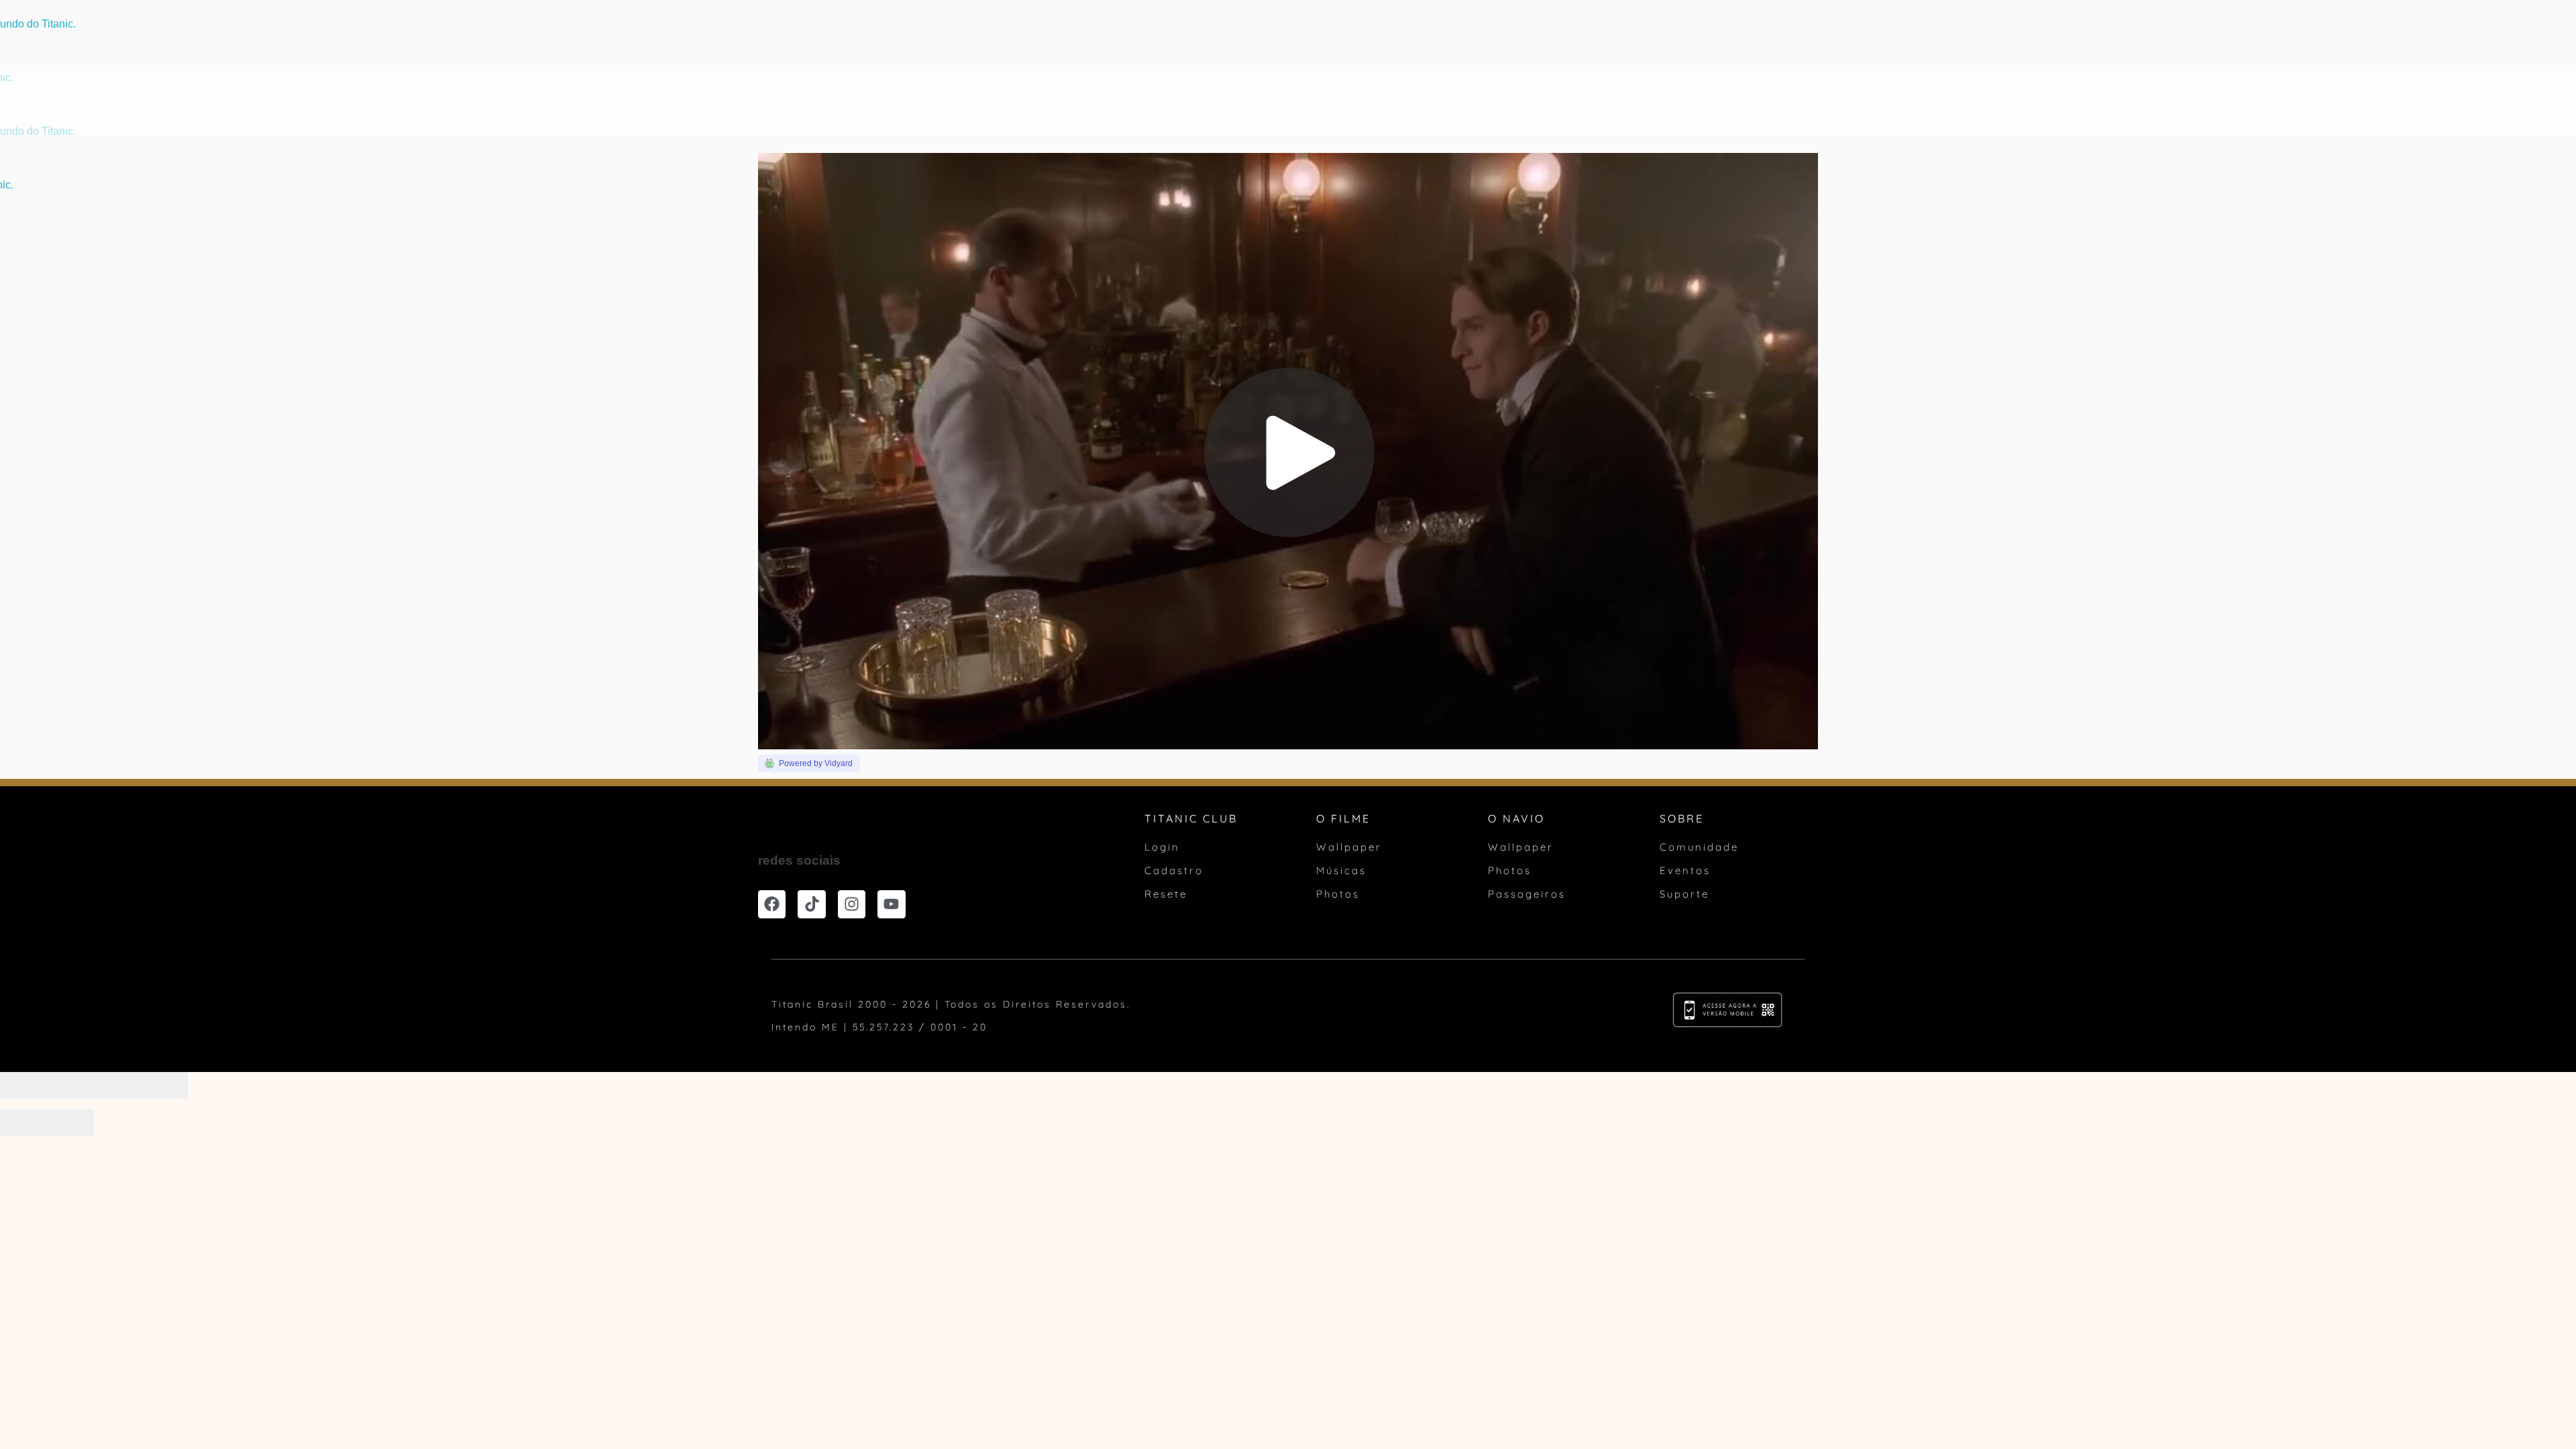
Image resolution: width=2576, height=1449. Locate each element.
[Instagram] (852, 904)
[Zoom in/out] (164, 1085)
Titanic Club (1427, 102)
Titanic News (1325, 102)
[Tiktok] (811, 904)
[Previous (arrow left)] (23, 1123)
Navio (1148, 102)
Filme (1092, 102)
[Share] (70, 1085)
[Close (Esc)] (23, 1085)
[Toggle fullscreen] (117, 1085)
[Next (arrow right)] (70, 1123)
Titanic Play (1225, 102)
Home (1038, 102)
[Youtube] (891, 904)
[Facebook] (772, 904)
